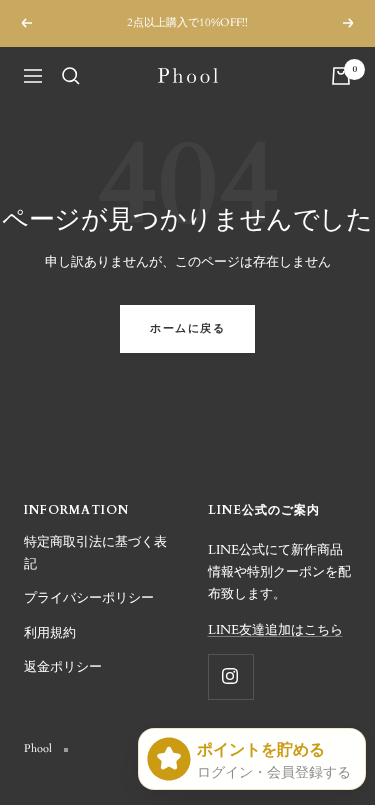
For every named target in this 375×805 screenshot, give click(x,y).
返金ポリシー (63, 667)
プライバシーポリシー (89, 598)
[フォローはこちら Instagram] (230, 676)
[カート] (341, 76)
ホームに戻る (187, 328)
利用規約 (50, 633)
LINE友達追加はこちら (275, 630)
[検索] (71, 76)
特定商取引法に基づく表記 (95, 553)
